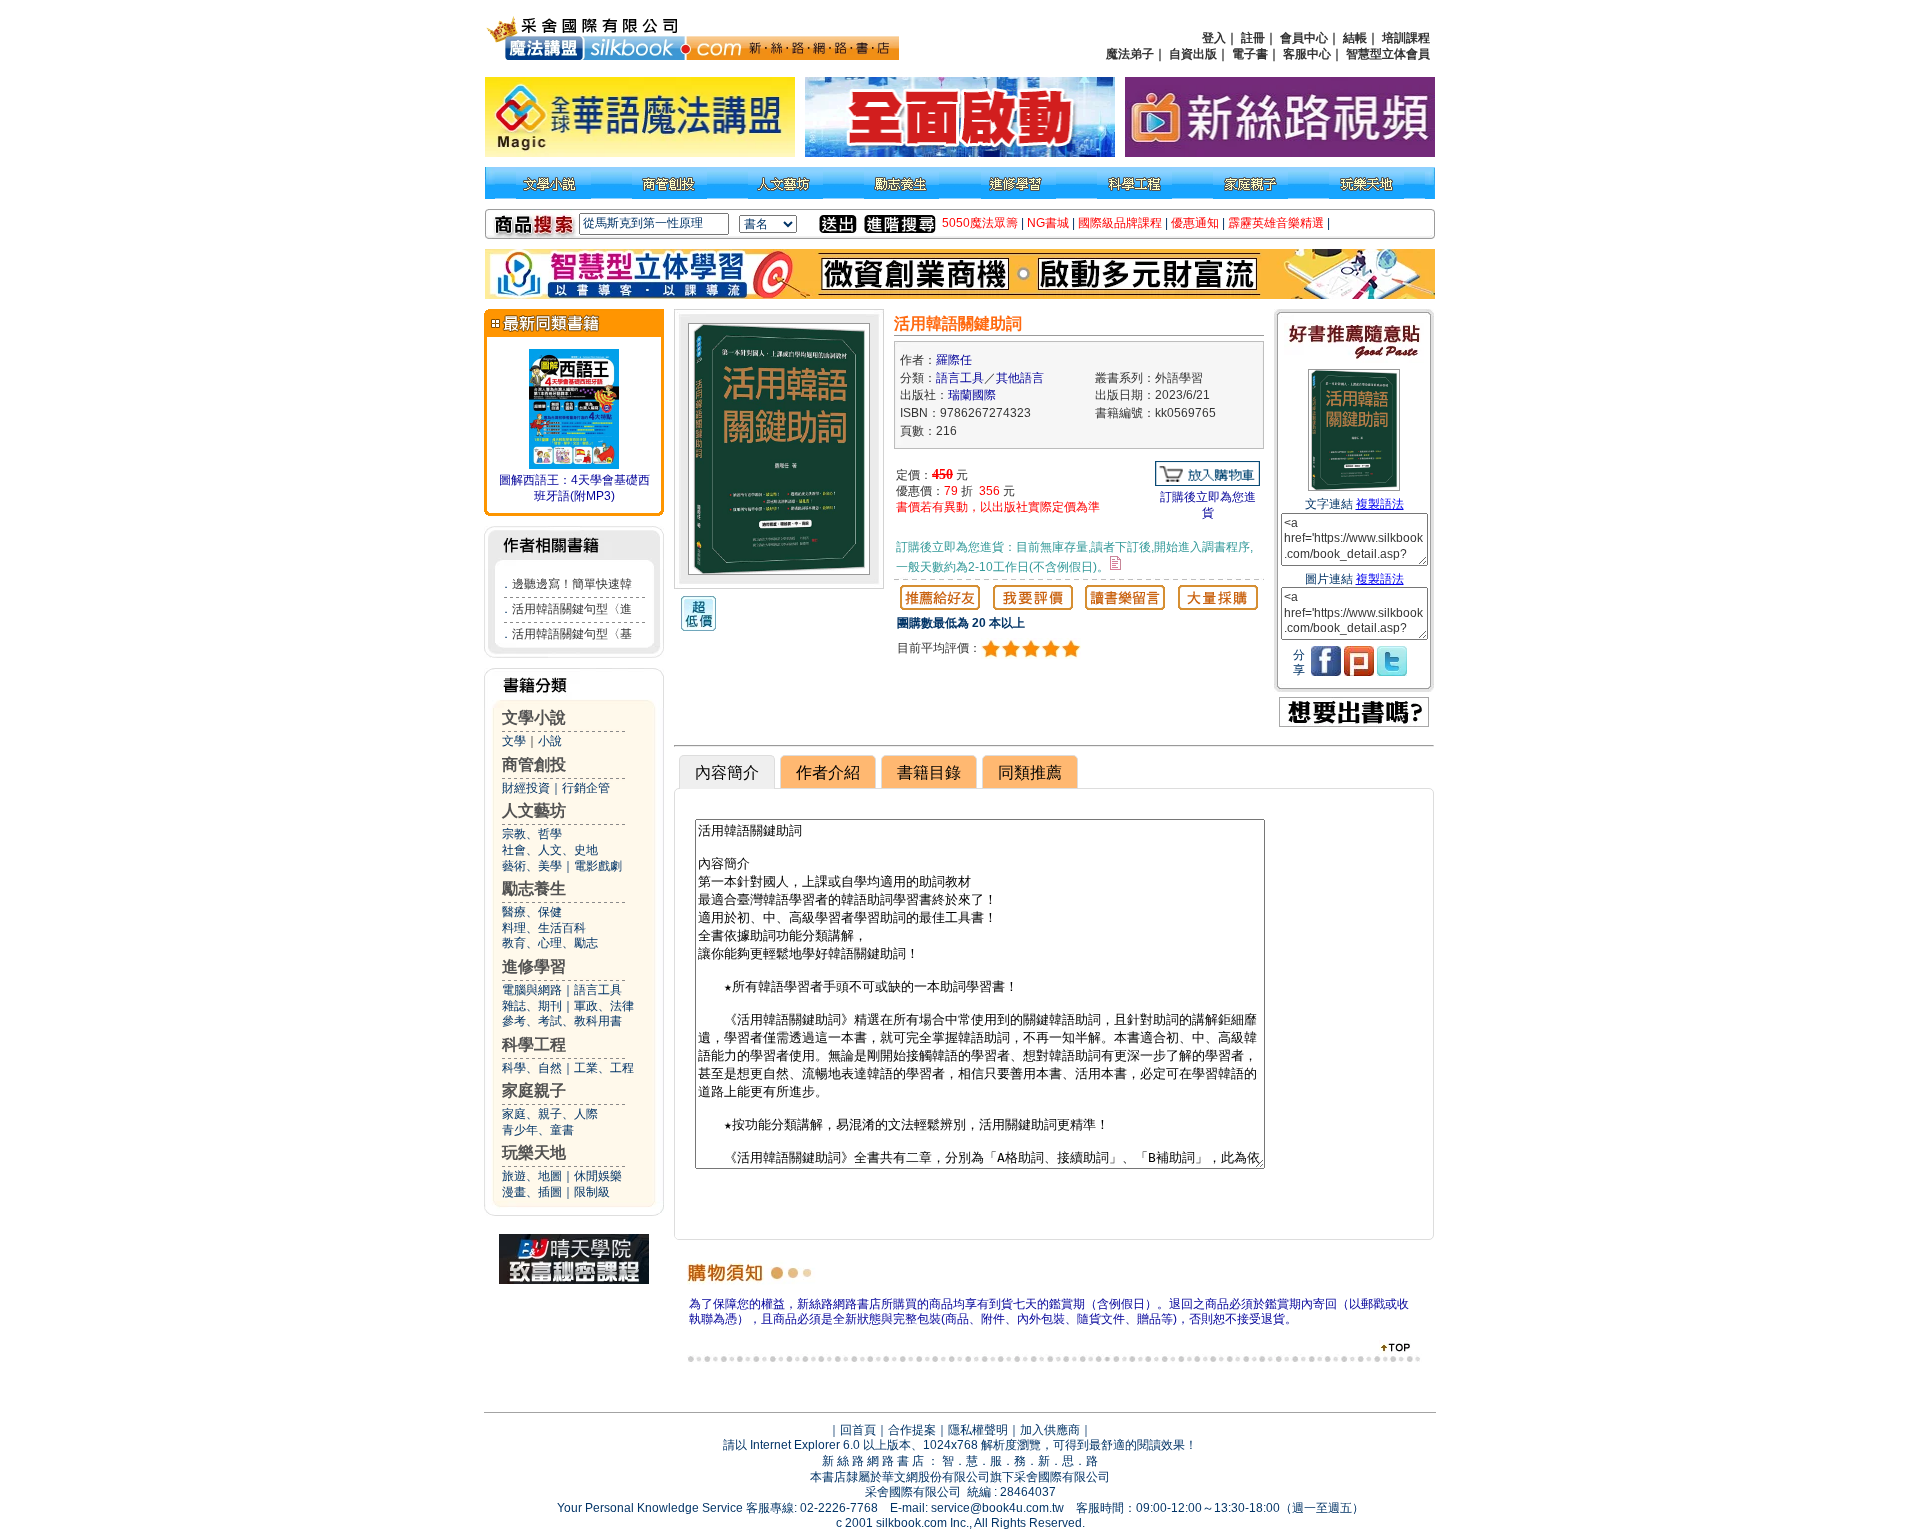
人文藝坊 (534, 810)
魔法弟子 (1130, 54)
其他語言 (1020, 378)
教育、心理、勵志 (550, 943)
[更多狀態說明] (1115, 563)
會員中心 (1304, 38)
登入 (1214, 38)
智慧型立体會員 (1388, 54)
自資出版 (1193, 54)
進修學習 (534, 966)
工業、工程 (604, 1068)
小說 (550, 741)
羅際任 (954, 360)
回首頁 (858, 1430)
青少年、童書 (538, 1130)
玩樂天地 (534, 1152)
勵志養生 (534, 888)
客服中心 (1307, 54)
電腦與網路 (532, 990)
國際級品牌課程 (1120, 223)
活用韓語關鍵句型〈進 (572, 609)
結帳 (1355, 38)
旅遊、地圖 (532, 1176)
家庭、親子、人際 (550, 1114)
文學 (514, 741)
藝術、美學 (532, 866)
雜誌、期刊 (532, 1006)
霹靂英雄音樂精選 (1276, 223)
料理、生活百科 (544, 928)
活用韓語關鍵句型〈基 (572, 634)
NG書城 (1048, 223)
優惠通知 (1195, 223)
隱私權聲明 (978, 1430)
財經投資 (526, 788)
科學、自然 (532, 1068)
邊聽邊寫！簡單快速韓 (572, 584)
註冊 (1253, 38)
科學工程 (534, 1044)
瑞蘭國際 (972, 395)
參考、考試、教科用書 (562, 1021)
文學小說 (534, 717)
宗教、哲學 (532, 834)
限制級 (592, 1192)
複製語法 (1380, 504)
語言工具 (598, 990)
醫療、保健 (532, 912)
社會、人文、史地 (550, 850)
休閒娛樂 (598, 1176)
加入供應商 (1050, 1430)
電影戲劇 (598, 866)
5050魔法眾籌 (980, 223)
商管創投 (534, 764)
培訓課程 (1406, 38)
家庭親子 (534, 1090)
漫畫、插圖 (532, 1192)
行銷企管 (586, 788)
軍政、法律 (604, 1006)
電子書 (1250, 54)
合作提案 (912, 1430)
